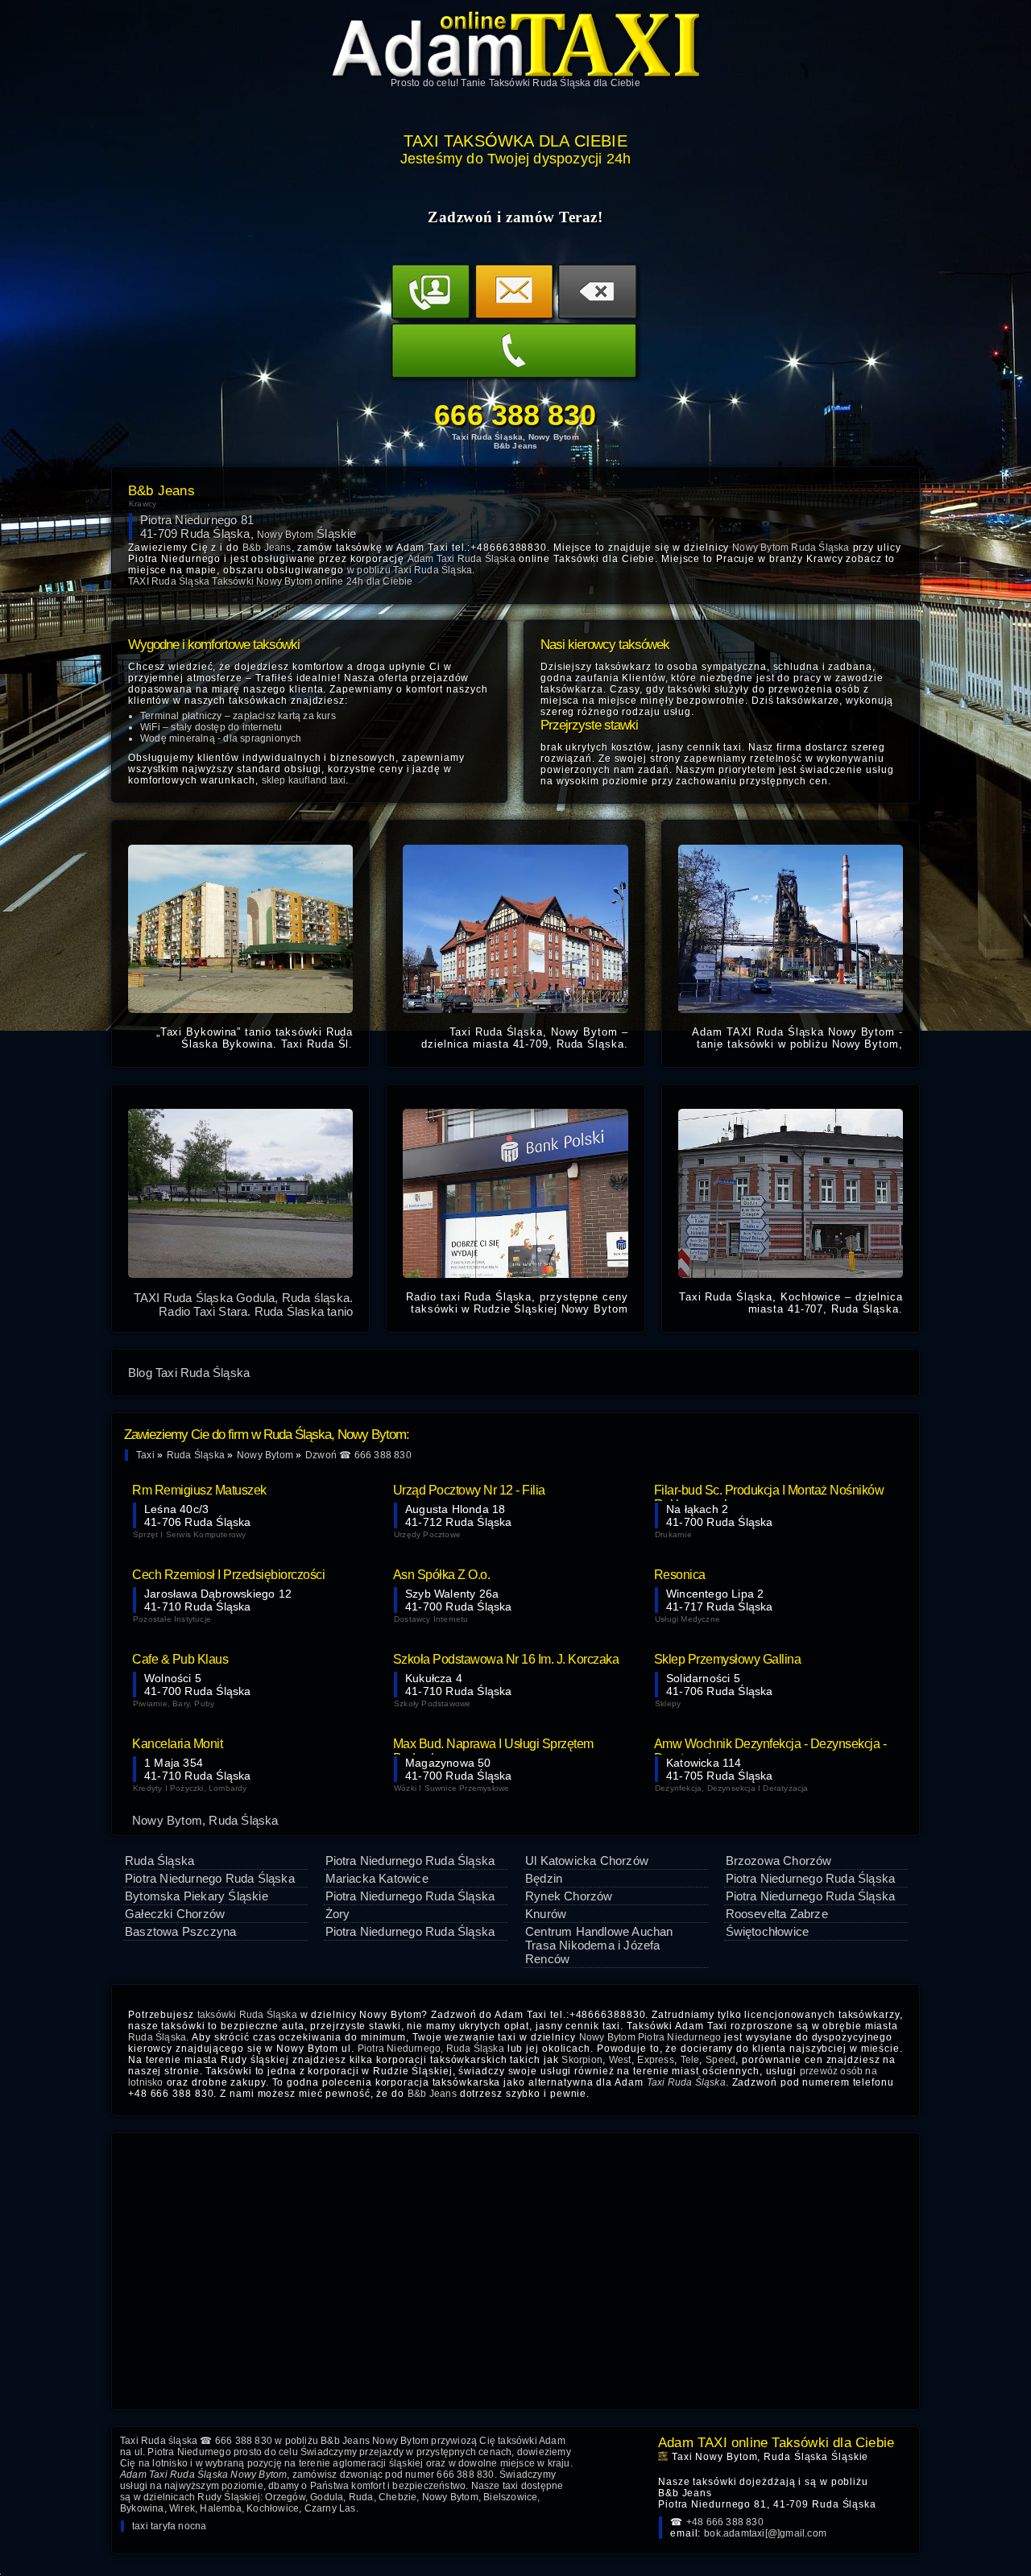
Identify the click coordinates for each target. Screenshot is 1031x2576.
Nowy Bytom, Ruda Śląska (205, 1820)
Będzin (544, 1878)
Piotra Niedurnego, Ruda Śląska (431, 2049)
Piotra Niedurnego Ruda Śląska (210, 1878)
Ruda (361, 2497)
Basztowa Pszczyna (180, 1931)
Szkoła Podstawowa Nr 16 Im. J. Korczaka (506, 1659)
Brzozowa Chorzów (779, 1861)
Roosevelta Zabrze (777, 1914)
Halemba (220, 2508)
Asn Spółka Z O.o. (442, 1575)
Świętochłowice (768, 1931)
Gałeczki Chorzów (175, 1914)
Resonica (680, 1575)
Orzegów (285, 2497)
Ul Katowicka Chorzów (587, 1861)
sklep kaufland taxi (304, 780)
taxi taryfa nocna (169, 2526)
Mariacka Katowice (377, 1878)
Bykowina (142, 2508)
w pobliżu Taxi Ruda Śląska (410, 570)
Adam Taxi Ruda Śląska (462, 559)
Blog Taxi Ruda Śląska (189, 1373)
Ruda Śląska (159, 1861)
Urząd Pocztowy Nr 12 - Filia (469, 1490)
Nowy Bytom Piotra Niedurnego (650, 2037)
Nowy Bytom (450, 2497)
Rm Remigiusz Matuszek (199, 1490)
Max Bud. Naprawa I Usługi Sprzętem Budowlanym (493, 1746)
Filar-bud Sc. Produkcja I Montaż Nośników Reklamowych (769, 1492)
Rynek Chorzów (569, 1896)
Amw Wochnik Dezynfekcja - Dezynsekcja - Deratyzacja (770, 1746)
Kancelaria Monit (177, 1744)
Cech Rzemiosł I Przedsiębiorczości (228, 1575)
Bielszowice (510, 2497)
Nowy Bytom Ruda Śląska (791, 548)
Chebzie (397, 2497)
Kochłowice (273, 2508)
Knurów (546, 1914)
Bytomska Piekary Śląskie (197, 1896)
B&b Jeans (432, 2094)
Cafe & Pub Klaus (180, 1659)
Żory (338, 1914)
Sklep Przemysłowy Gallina (728, 1659)
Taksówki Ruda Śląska (540, 83)
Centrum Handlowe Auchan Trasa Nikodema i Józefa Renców (599, 1945)
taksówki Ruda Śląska (247, 2015)
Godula (327, 2497)
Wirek (182, 2508)
